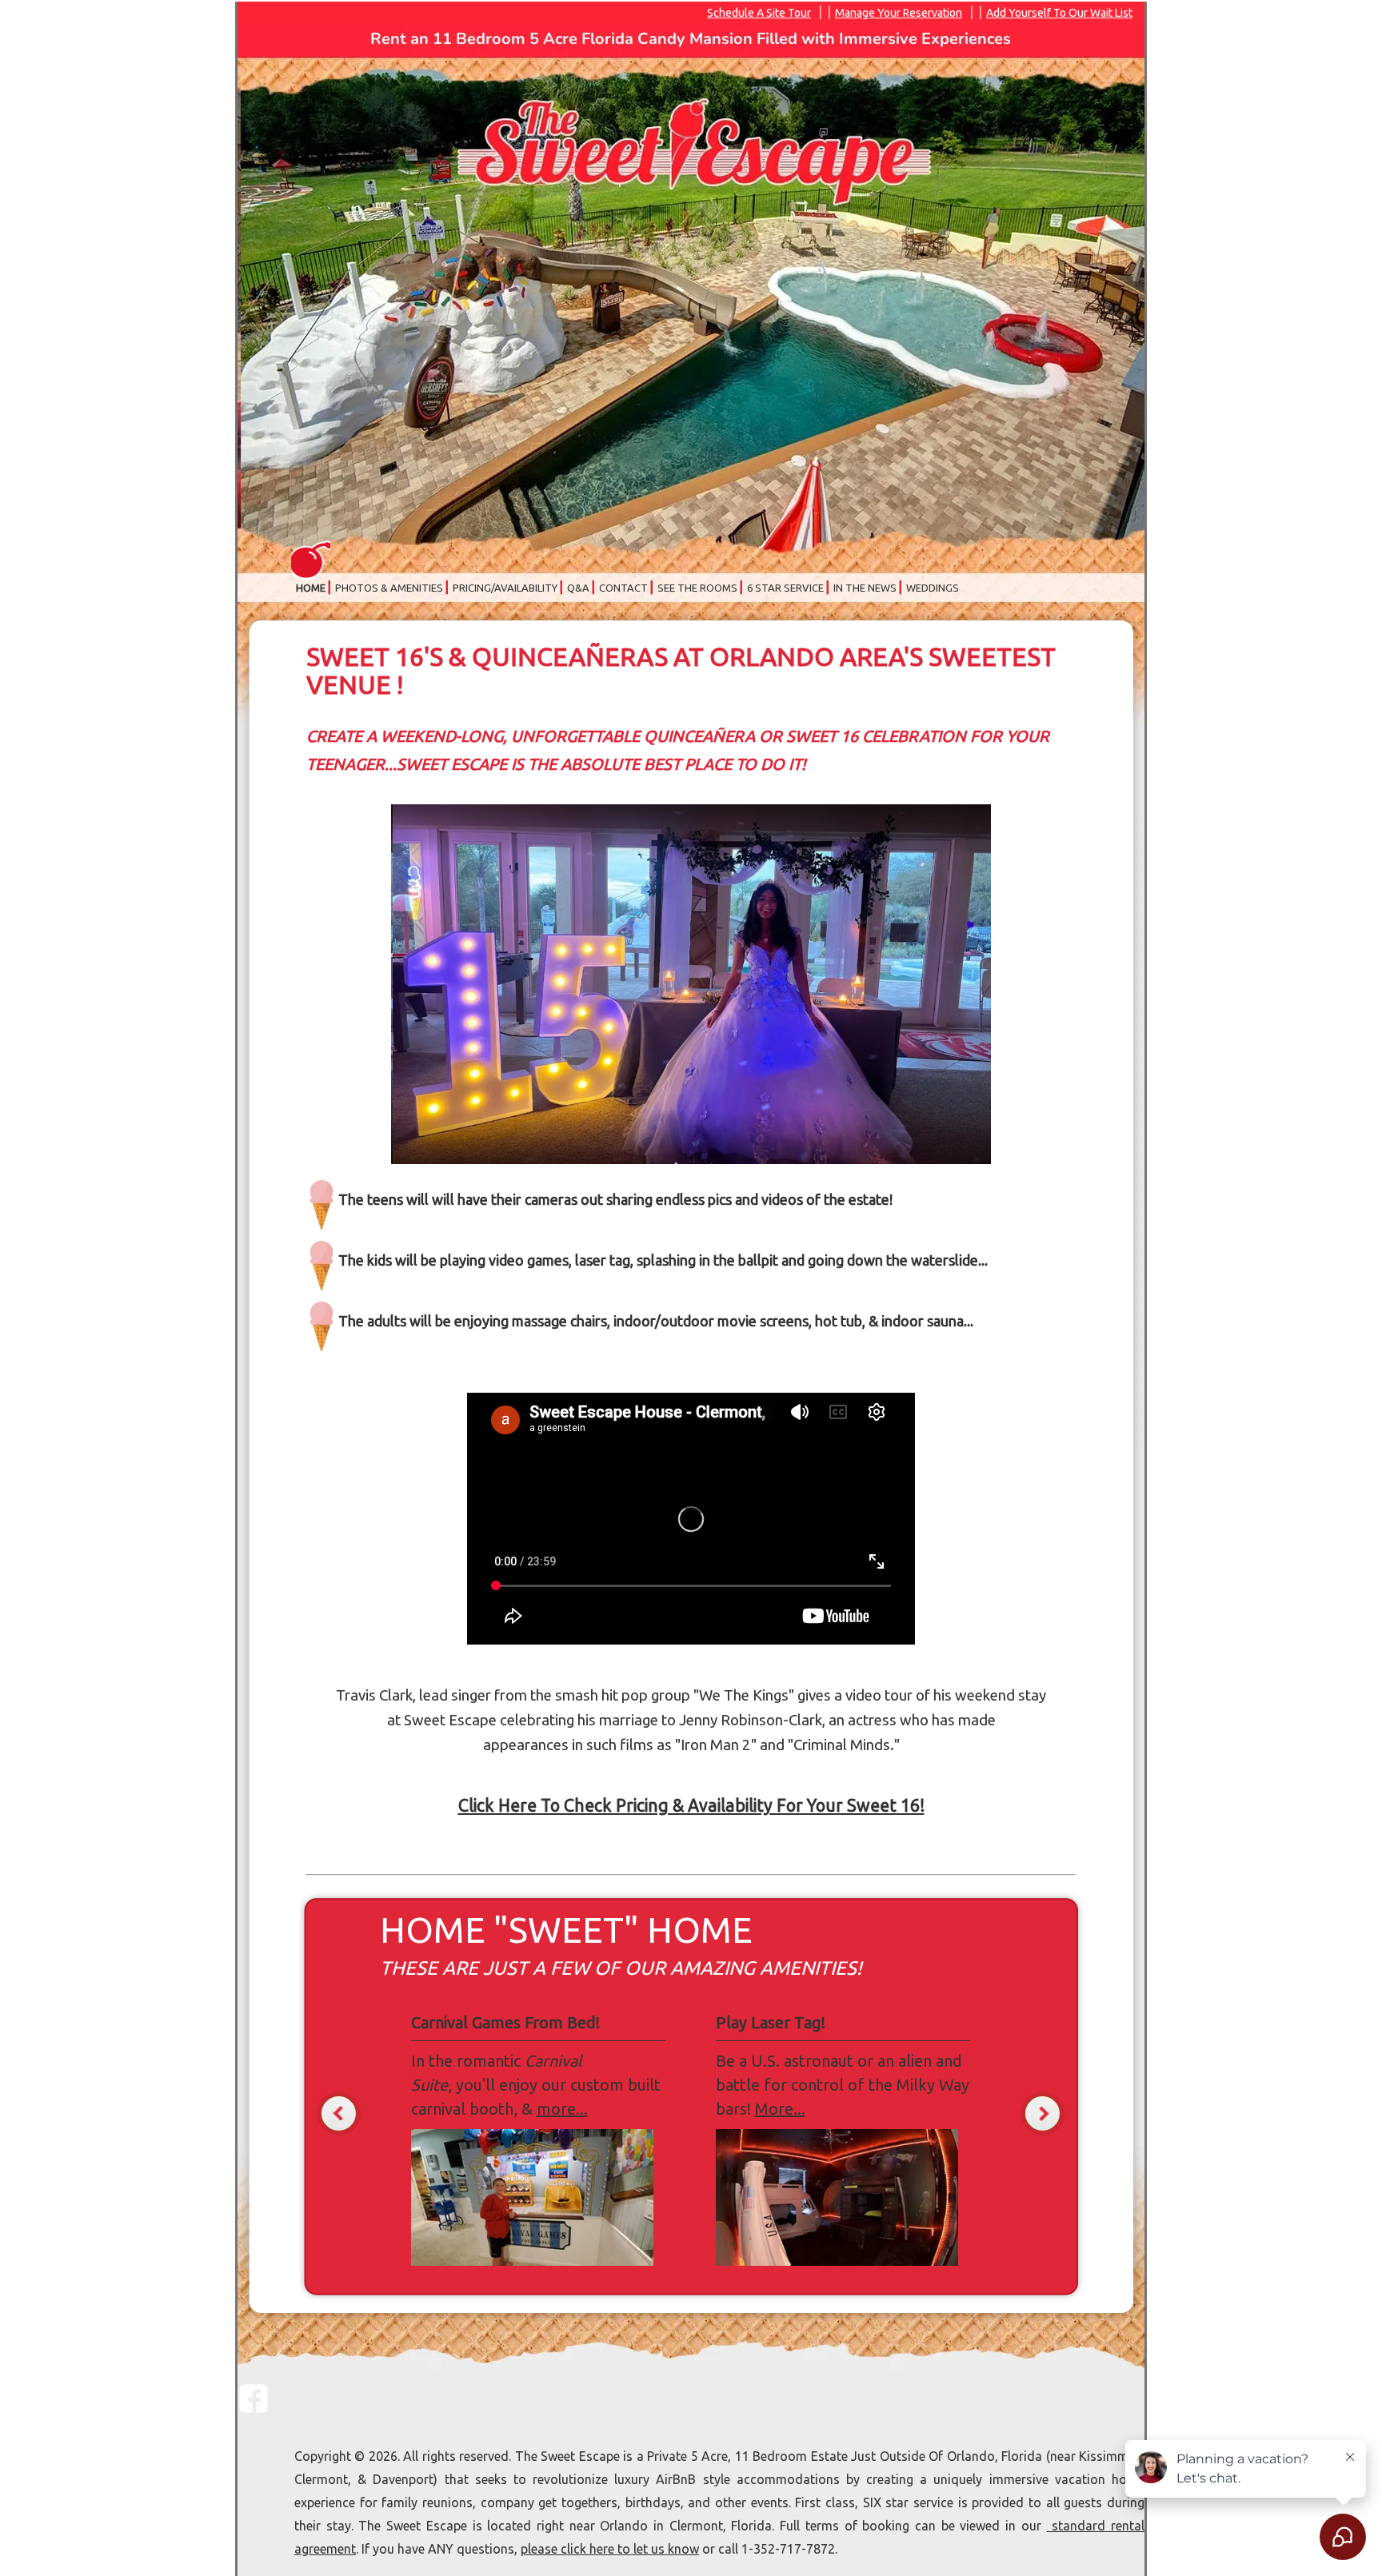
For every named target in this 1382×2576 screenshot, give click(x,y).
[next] (1042, 2113)
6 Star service (785, 588)
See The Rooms (697, 588)
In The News (865, 588)
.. (777, 2109)
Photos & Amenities (389, 588)
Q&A (578, 588)
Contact (623, 588)
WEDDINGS (933, 588)
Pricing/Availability (505, 588)
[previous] (339, 2113)
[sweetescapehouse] (254, 2409)
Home (311, 588)
